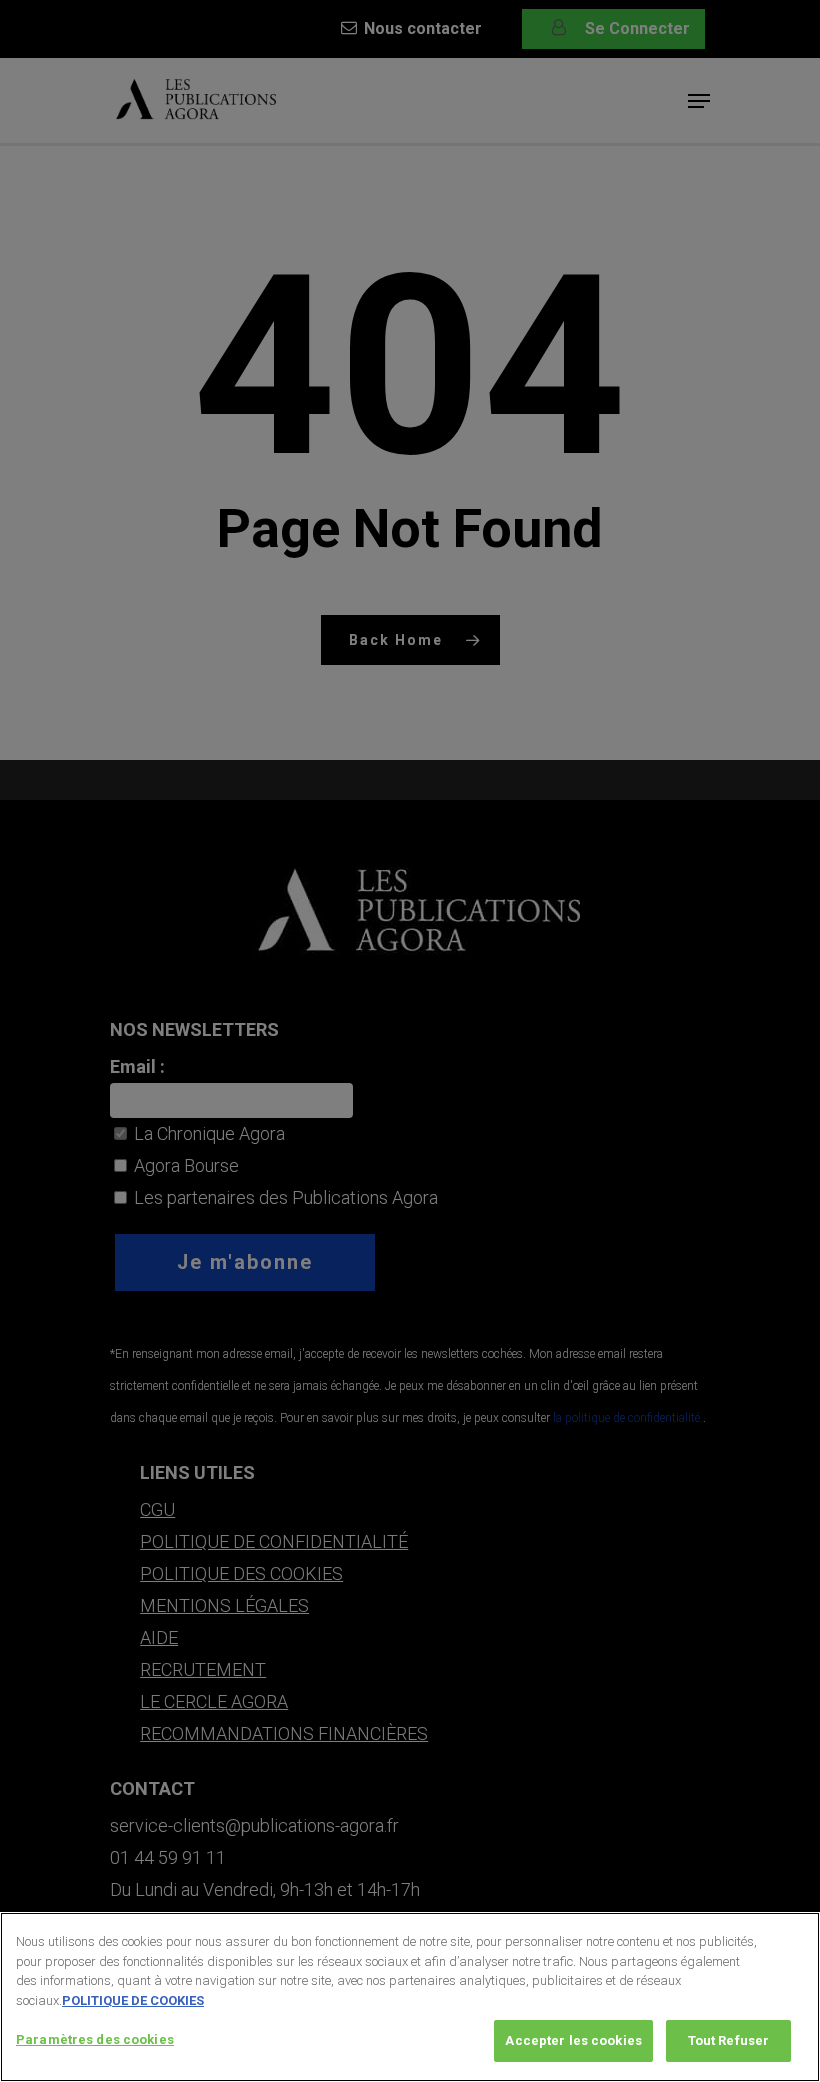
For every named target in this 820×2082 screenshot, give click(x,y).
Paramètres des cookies (95, 2039)
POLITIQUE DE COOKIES (133, 2000)
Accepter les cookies (573, 2040)
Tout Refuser (729, 2040)
